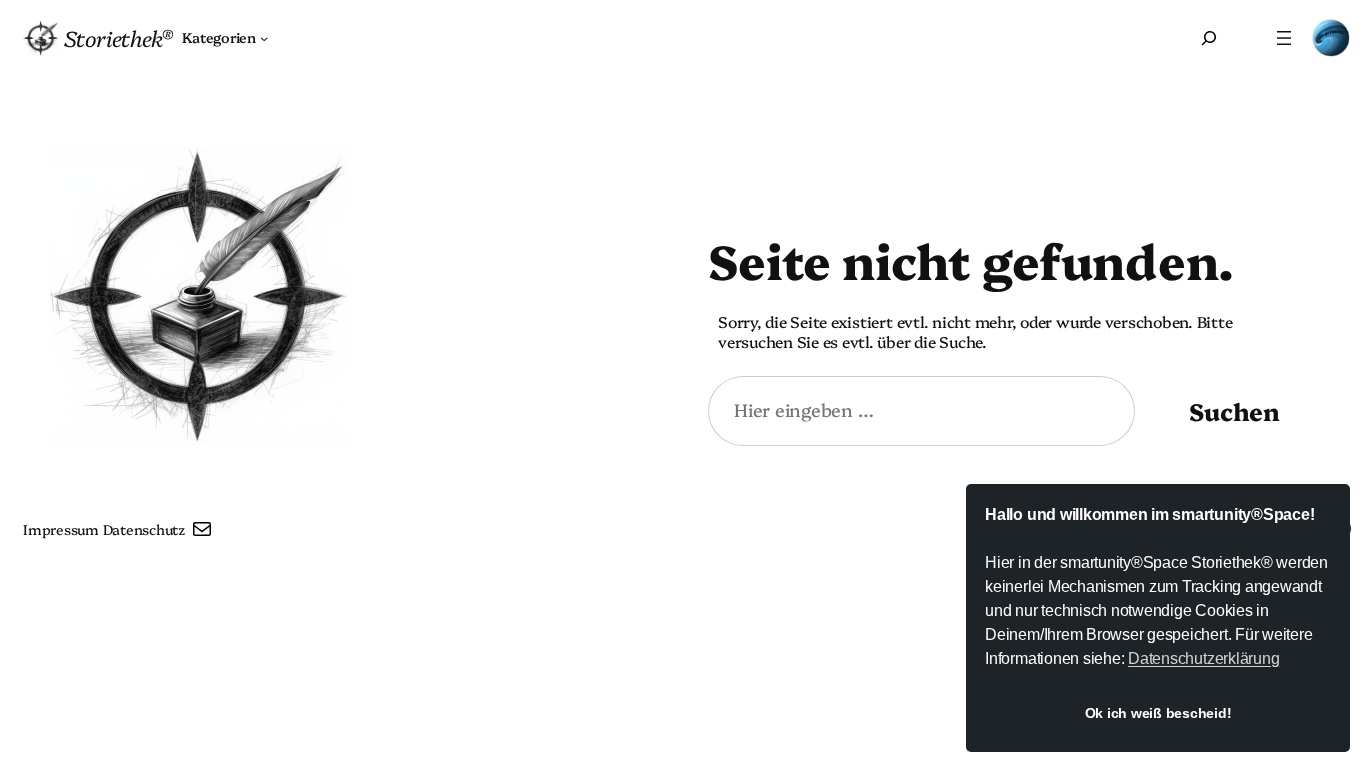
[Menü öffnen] (1284, 38)
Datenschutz (144, 529)
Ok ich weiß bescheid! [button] (1158, 713)
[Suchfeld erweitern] (1209, 38)
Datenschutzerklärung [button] (1203, 658)
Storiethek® (118, 37)
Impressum (61, 529)
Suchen (1234, 410)
